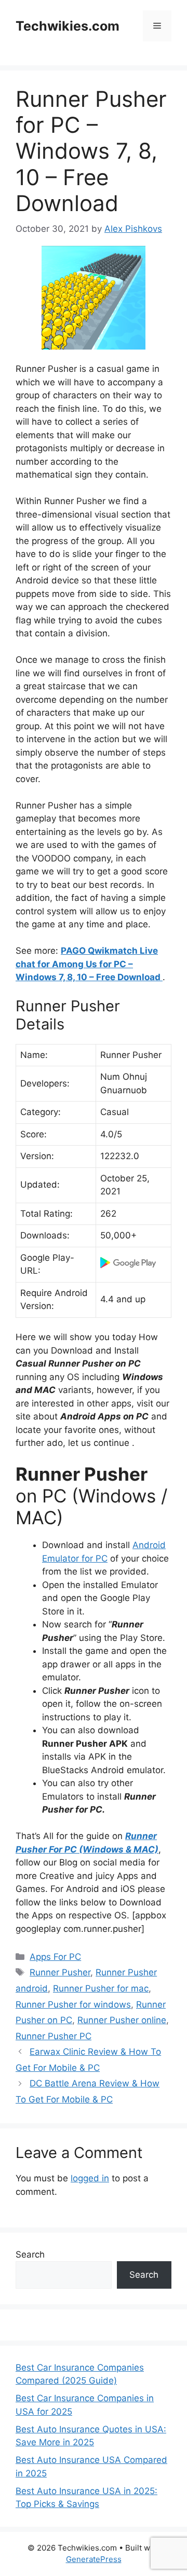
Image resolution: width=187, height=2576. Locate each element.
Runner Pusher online (122, 2020)
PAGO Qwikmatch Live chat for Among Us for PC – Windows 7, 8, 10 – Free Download (89, 964)
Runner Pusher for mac (101, 1988)
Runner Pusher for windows (73, 2004)
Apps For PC (55, 1957)
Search (30, 2254)
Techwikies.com (68, 26)
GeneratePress (94, 2559)
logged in (90, 2178)
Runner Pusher (60, 1972)
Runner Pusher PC (54, 2036)
